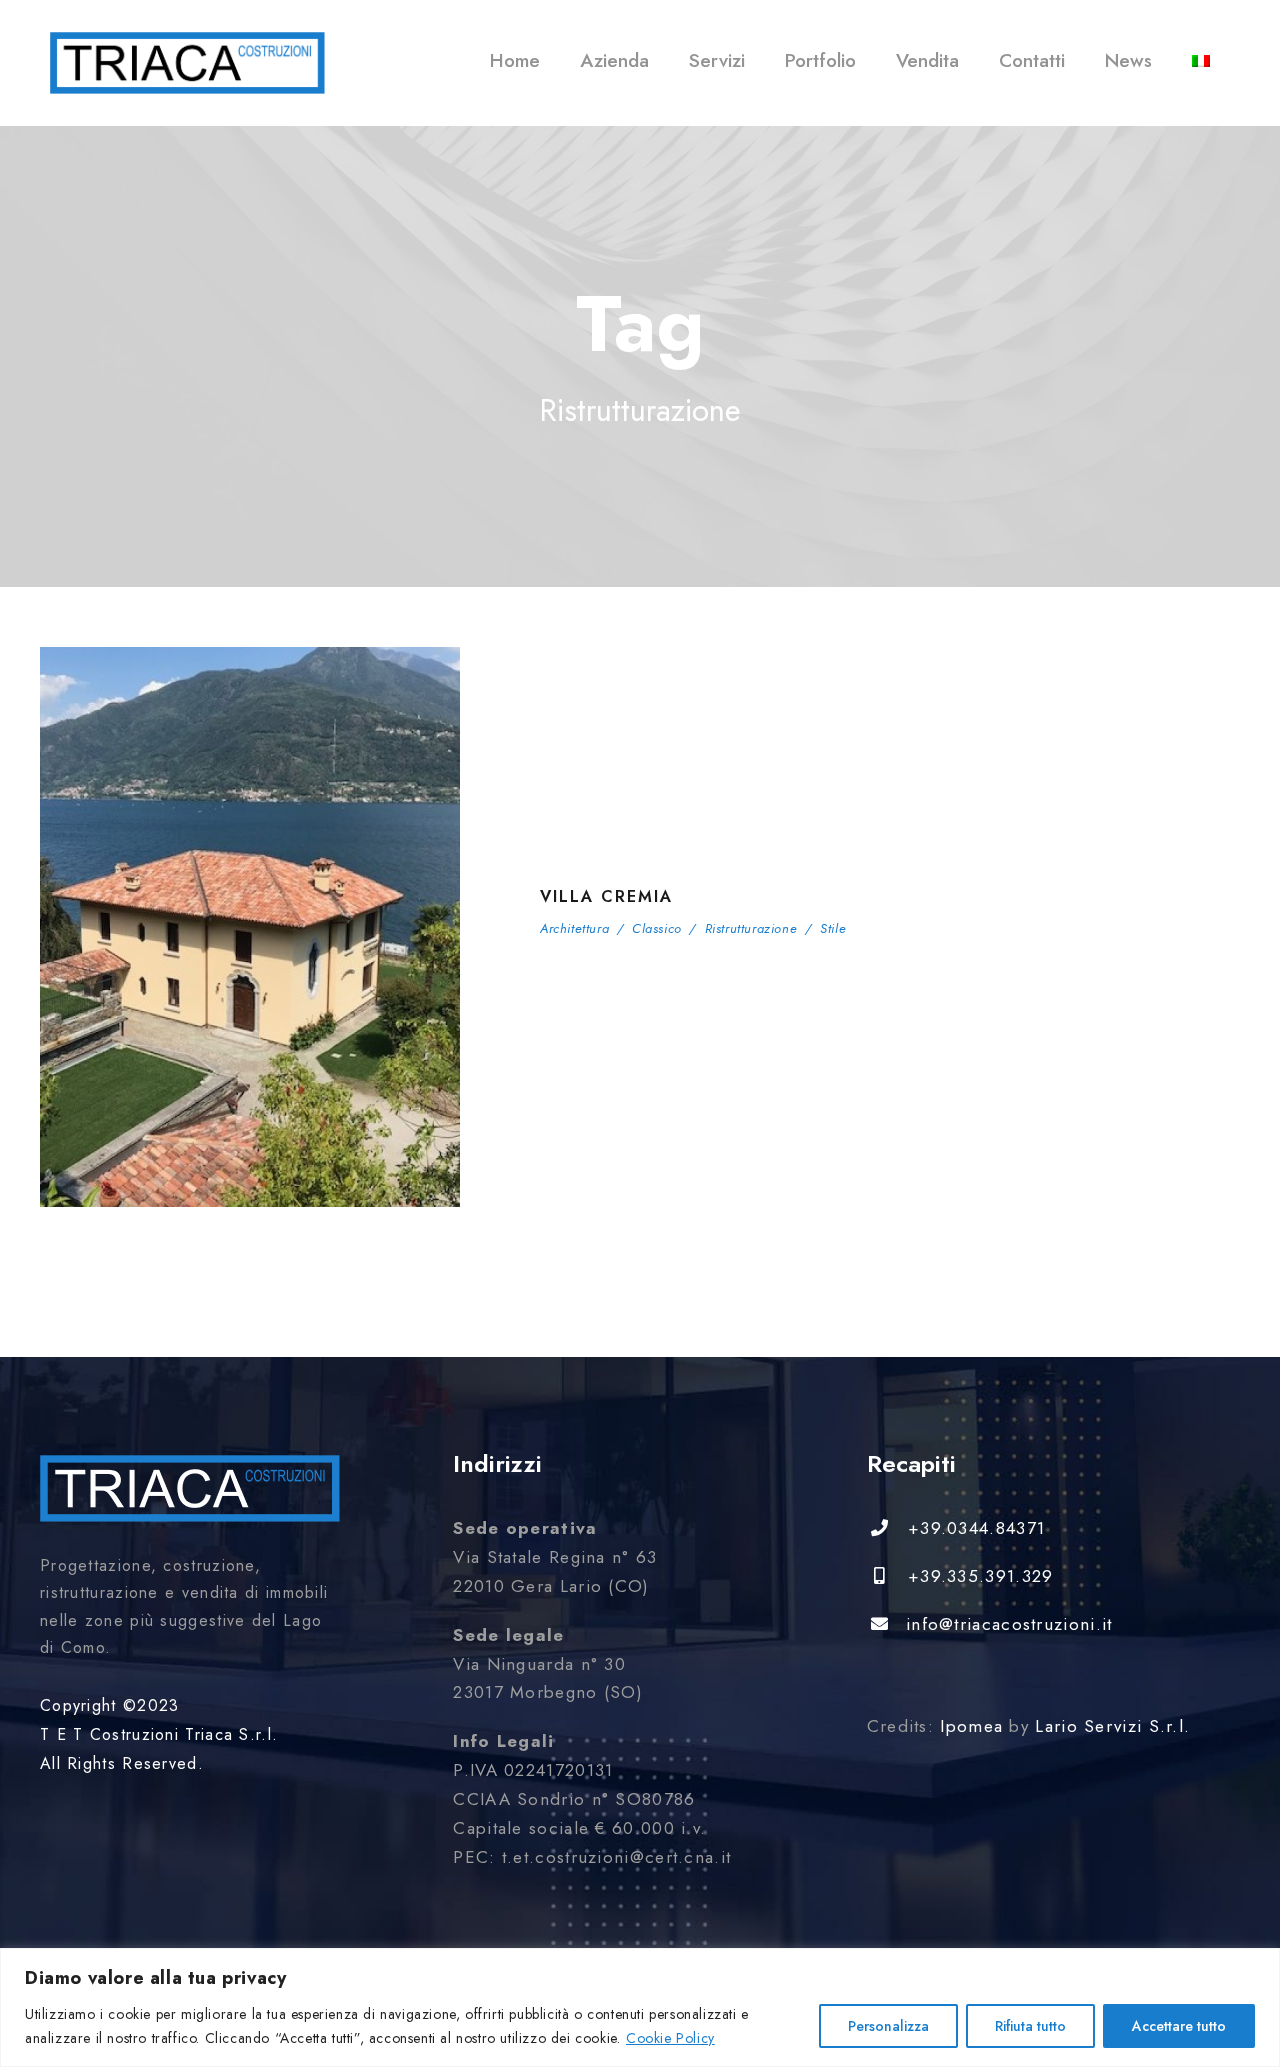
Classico (657, 928)
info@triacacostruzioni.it (1009, 1624)
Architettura (574, 928)
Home (515, 60)
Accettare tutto (1179, 2026)
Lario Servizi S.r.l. (1112, 1726)
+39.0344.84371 (976, 1528)
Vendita (927, 60)
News (1128, 60)
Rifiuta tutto (1030, 2026)
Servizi (717, 60)
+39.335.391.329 (981, 1576)
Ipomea (971, 1726)
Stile (833, 928)
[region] (640, 2007)
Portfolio (820, 60)
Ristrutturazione (751, 928)
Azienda (614, 60)
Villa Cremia (606, 896)
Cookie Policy (670, 2038)
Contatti (1032, 60)
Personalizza (888, 2026)
